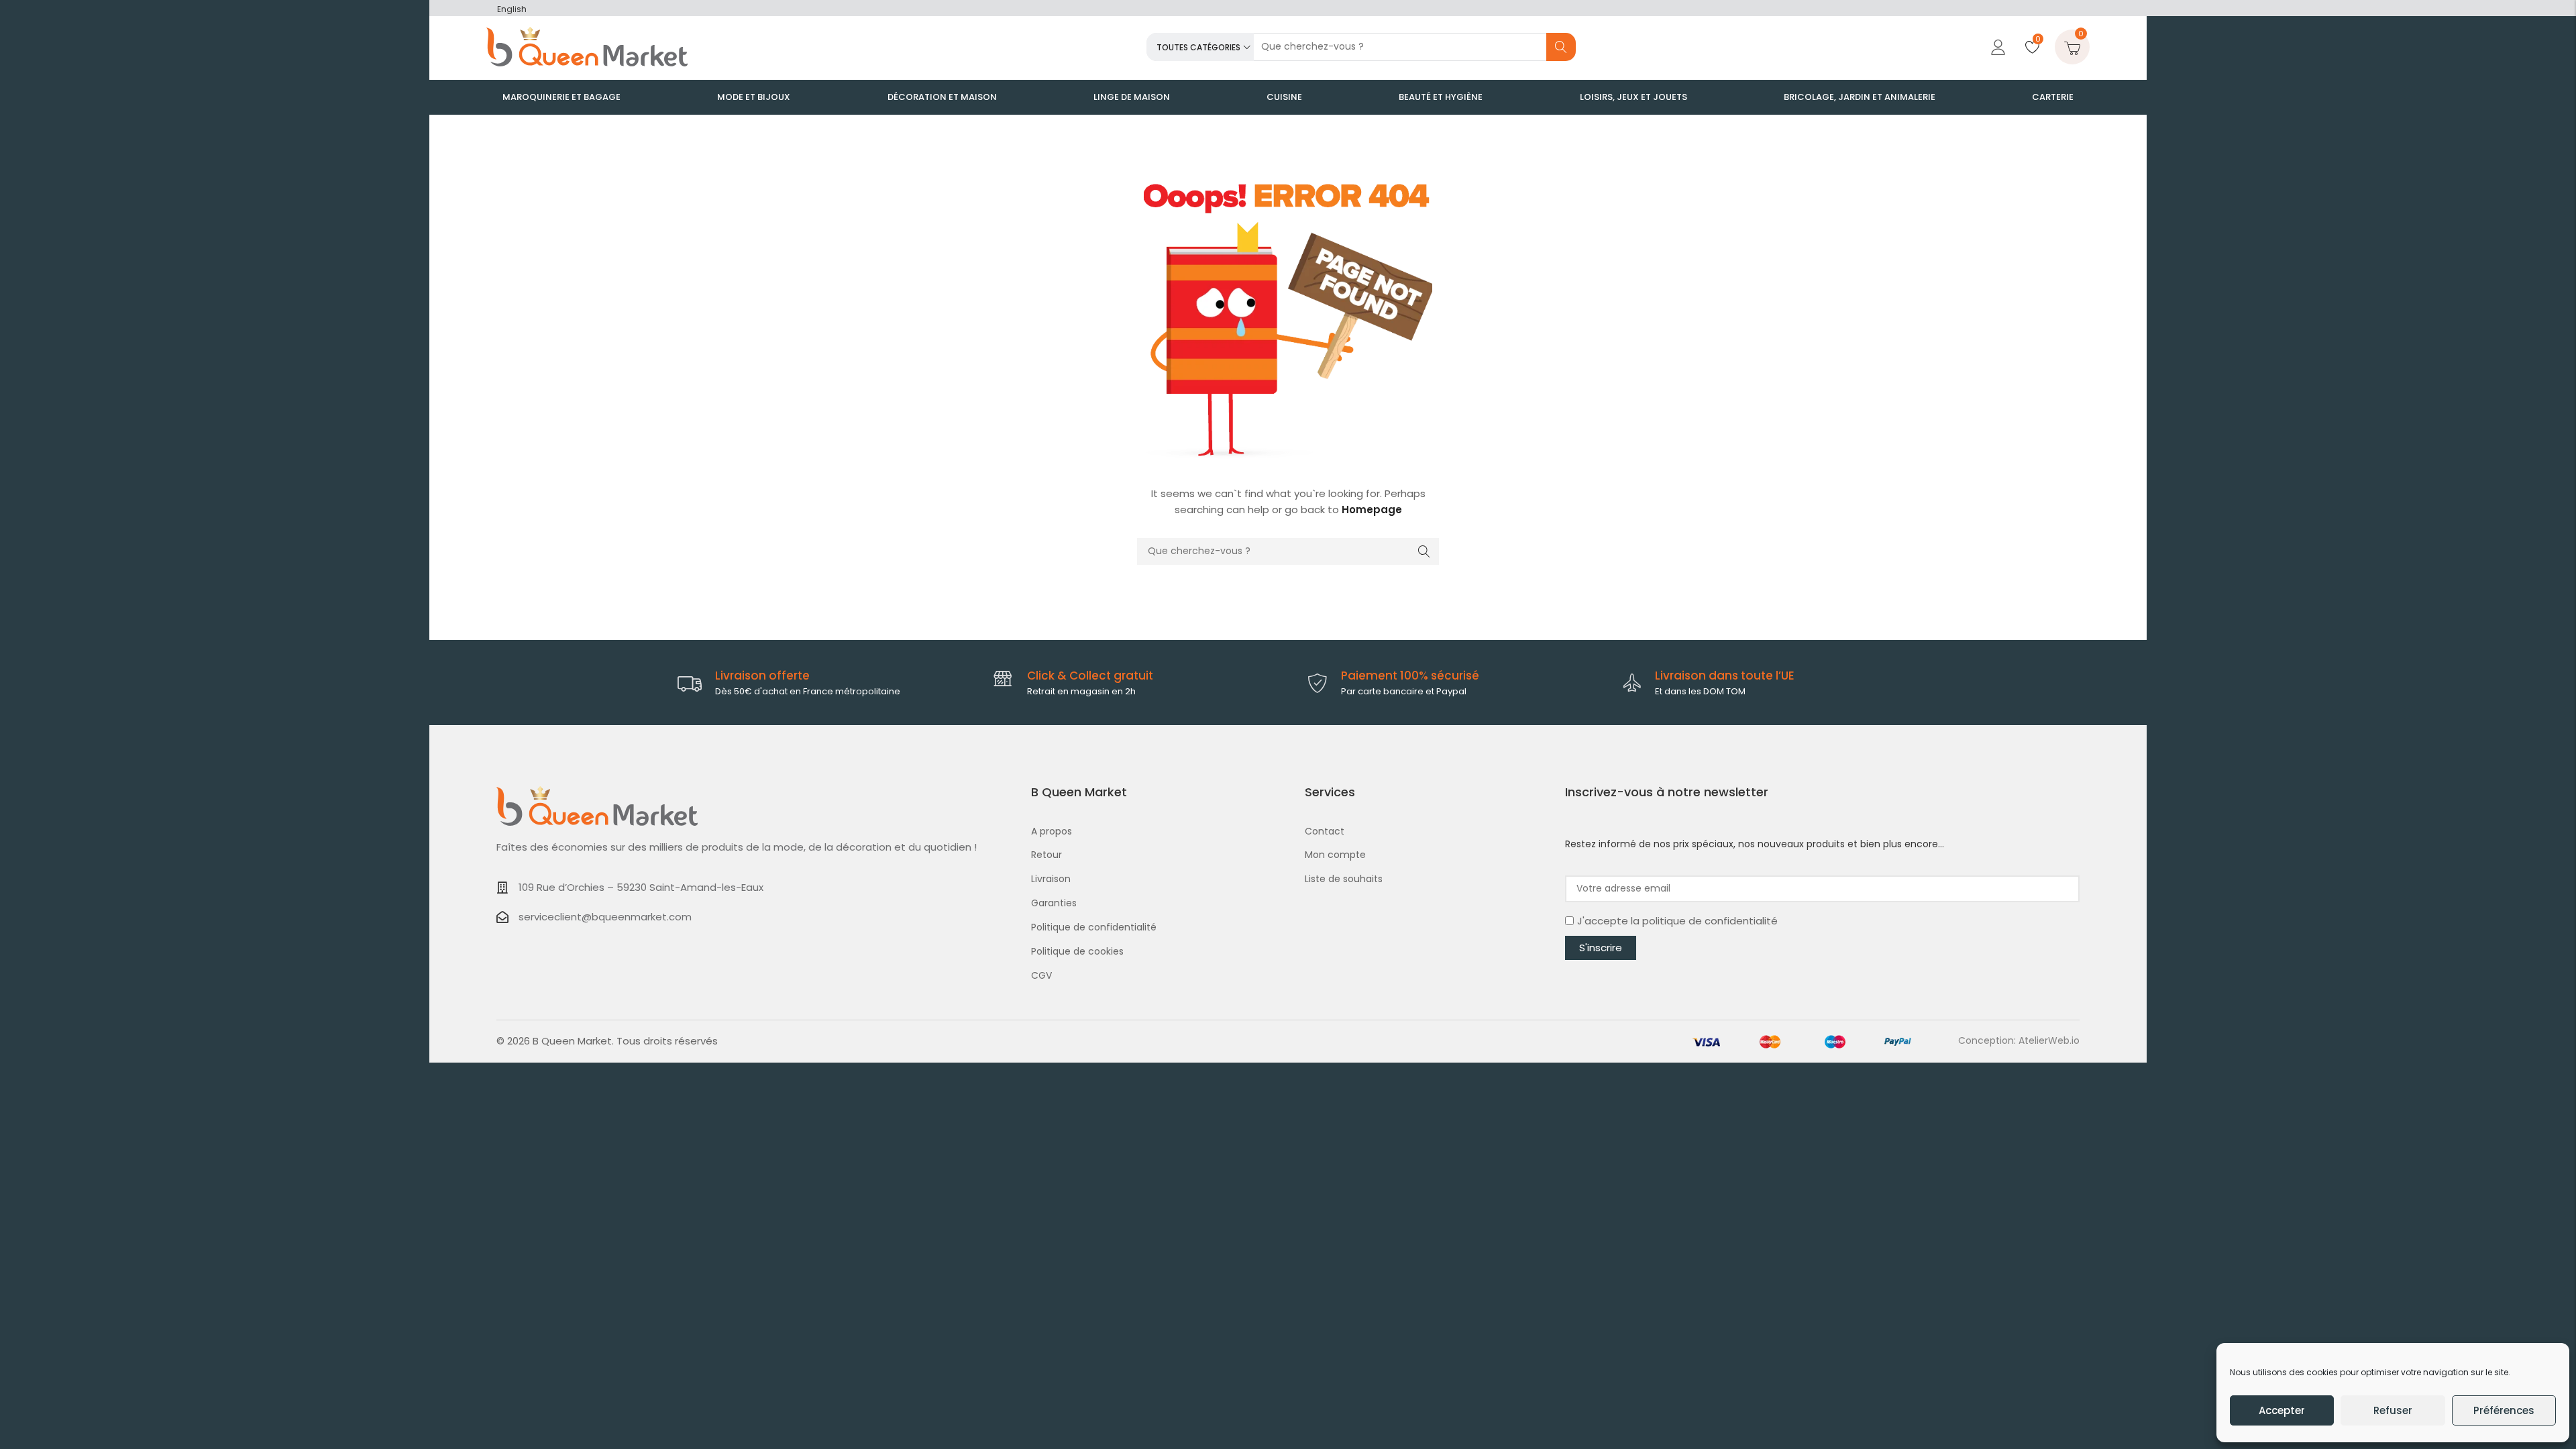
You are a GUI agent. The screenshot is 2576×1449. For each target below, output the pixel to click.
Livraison (1051, 879)
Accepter (2282, 1410)
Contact (1325, 831)
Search (1561, 47)
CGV (1041, 975)
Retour (1046, 855)
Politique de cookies (1077, 951)
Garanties (1054, 903)
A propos (1052, 831)
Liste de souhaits (1344, 879)
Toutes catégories (1198, 47)
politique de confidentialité (1710, 921)
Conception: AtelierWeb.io (2019, 1040)
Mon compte (1335, 855)
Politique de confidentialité (1094, 927)
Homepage (1372, 509)
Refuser (2393, 1410)
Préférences (2504, 1410)
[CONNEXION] (1996, 47)
